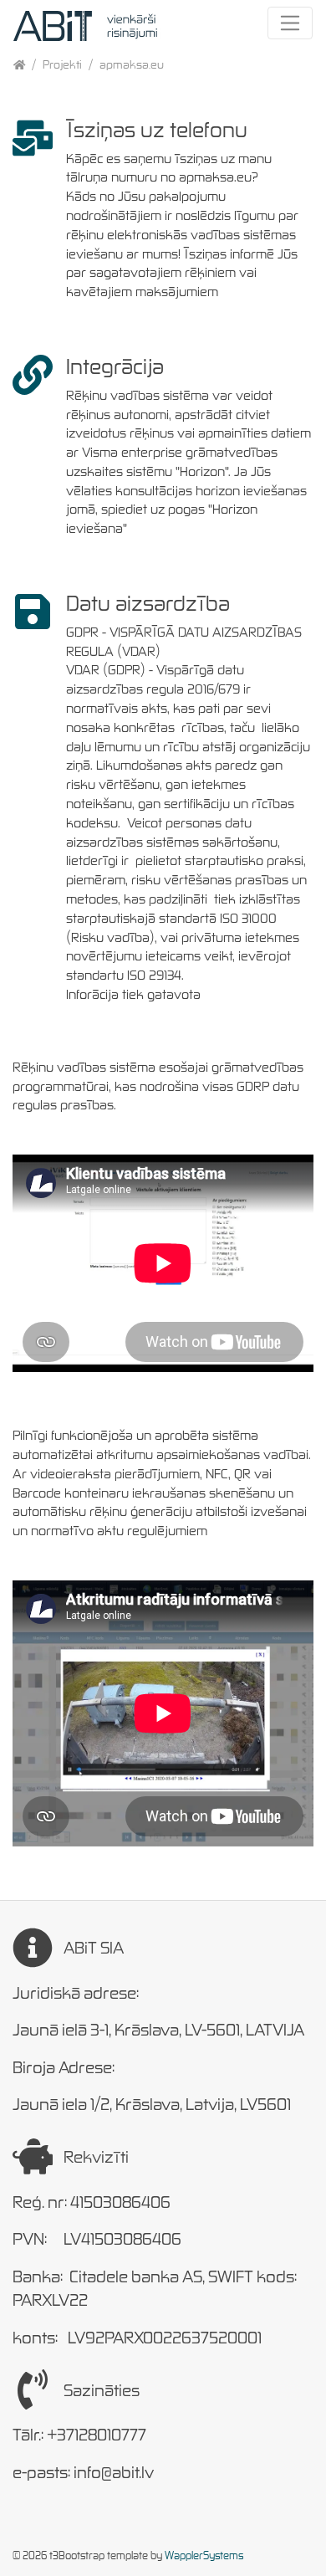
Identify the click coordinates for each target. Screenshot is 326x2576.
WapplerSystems (204, 2555)
